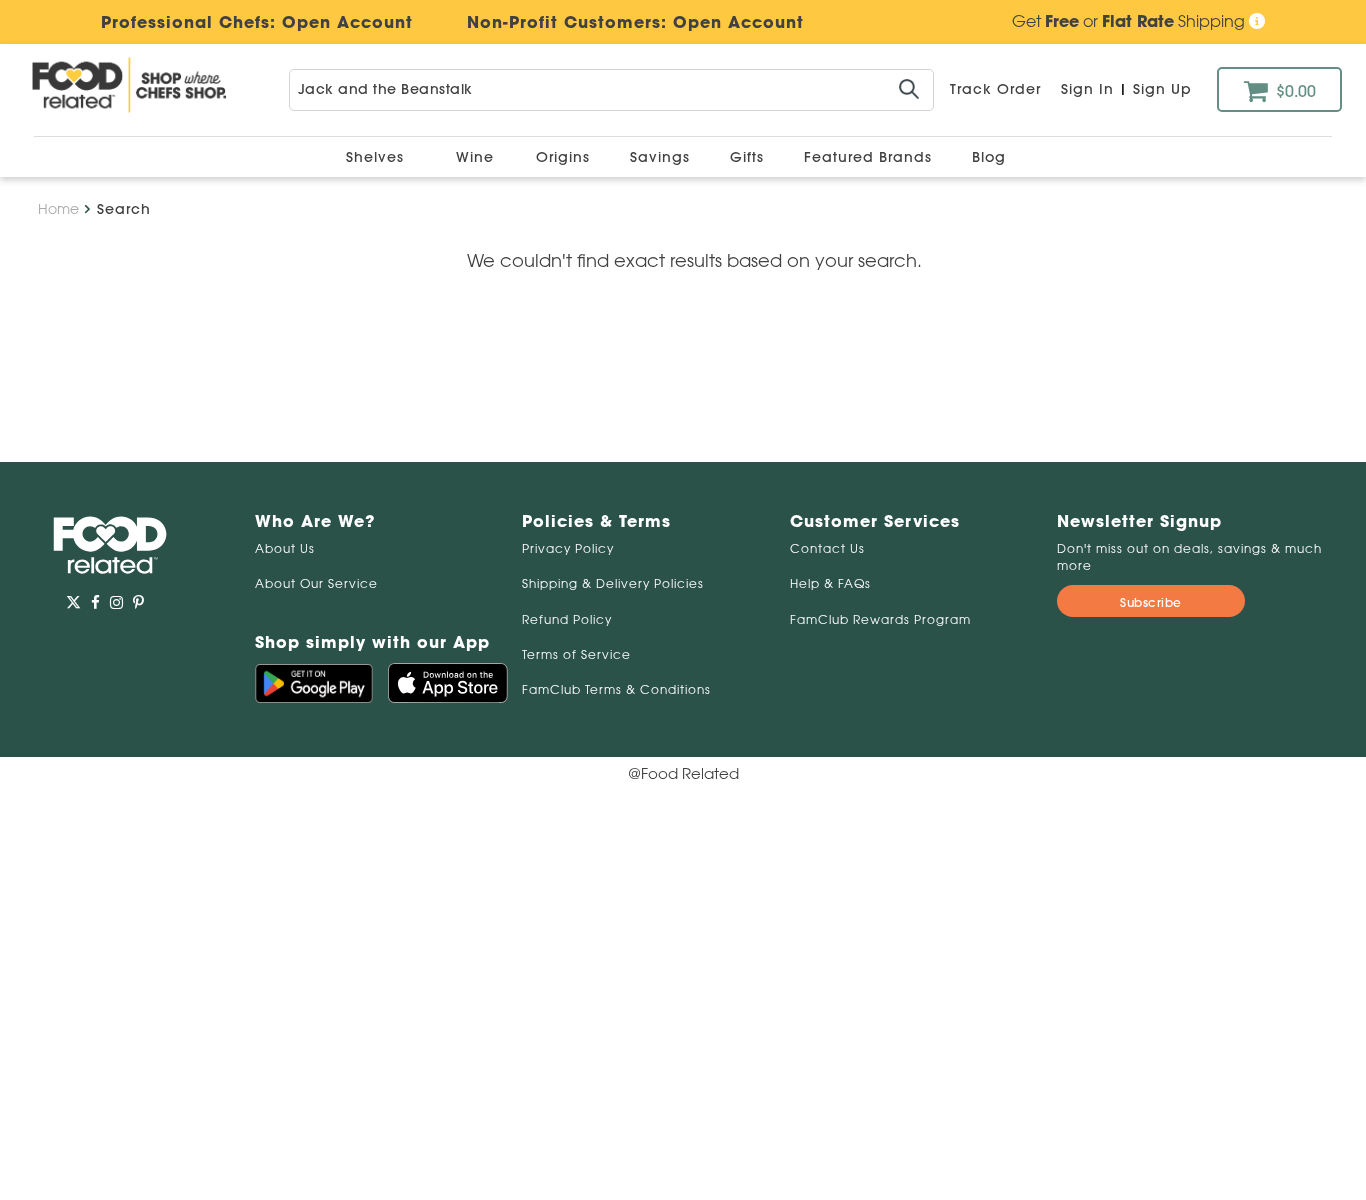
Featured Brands (870, 157)
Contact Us (827, 548)
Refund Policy (567, 619)
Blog (989, 157)
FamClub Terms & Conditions (616, 689)
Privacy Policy (568, 548)
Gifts (749, 157)
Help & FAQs (830, 583)
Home (58, 209)
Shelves (377, 157)
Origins (565, 157)
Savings (662, 157)
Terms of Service (576, 654)
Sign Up (1162, 89)
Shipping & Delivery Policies (613, 583)
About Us (285, 548)
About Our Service (316, 583)
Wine (475, 157)
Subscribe (1151, 602)
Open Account (738, 22)
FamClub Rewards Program (880, 619)
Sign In (1087, 89)
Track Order (995, 89)
